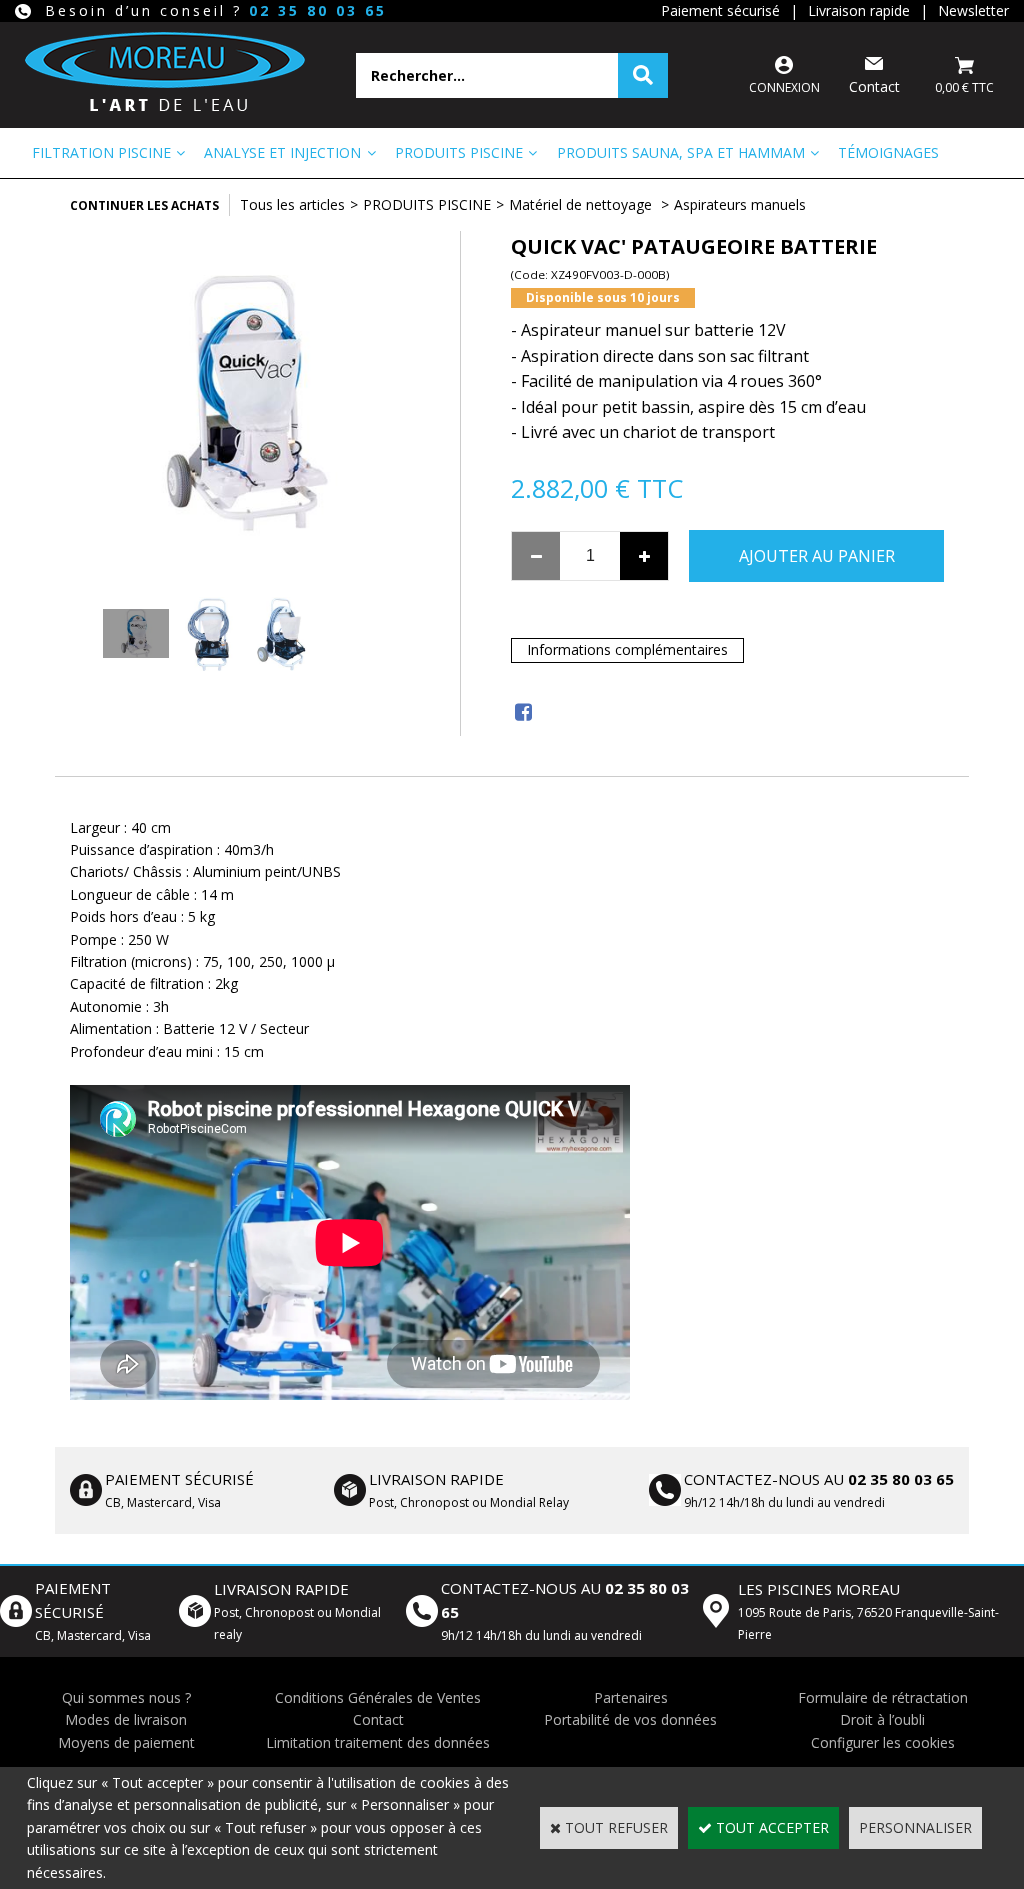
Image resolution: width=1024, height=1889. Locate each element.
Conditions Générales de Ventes (378, 1697)
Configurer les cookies (883, 1742)
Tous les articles (292, 204)
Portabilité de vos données (630, 1719)
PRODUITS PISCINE (459, 152)
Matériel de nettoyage (582, 204)
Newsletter (973, 10)
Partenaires (631, 1697)
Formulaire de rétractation (883, 1697)
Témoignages (888, 152)
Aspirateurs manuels (740, 204)
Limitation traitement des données (378, 1742)
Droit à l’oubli (882, 1719)
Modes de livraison (126, 1719)
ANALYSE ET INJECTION (282, 152)
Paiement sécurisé (720, 10)
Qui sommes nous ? (126, 1697)
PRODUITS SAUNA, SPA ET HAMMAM (681, 152)
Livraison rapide (859, 10)
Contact (378, 1719)
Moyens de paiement (126, 1742)
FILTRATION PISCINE (101, 152)
